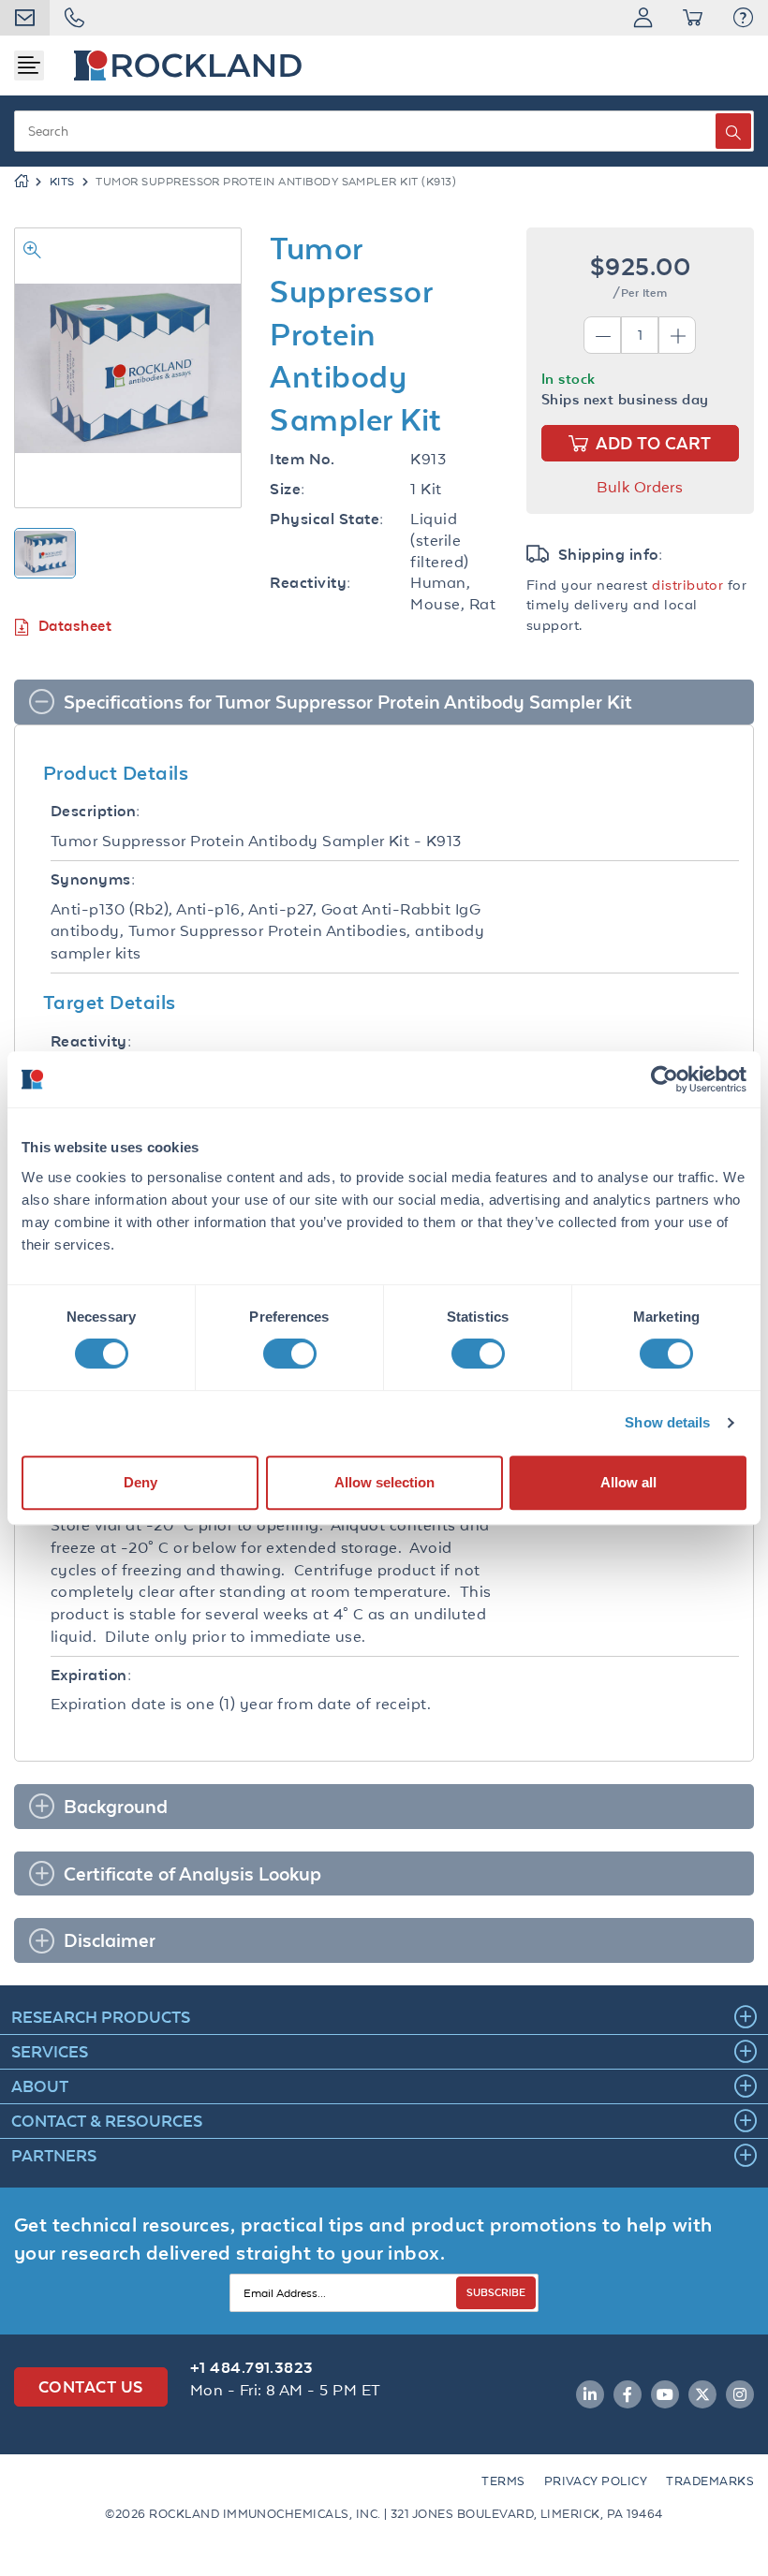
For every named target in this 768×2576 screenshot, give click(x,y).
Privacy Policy (596, 2481)
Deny (140, 1482)
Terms (503, 2481)
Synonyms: (93, 879)
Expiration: (91, 1675)
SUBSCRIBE (496, 2292)
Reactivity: (310, 583)
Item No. (302, 459)
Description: (96, 811)
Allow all (628, 1482)
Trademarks (710, 2481)
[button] (743, 18)
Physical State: (326, 519)
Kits (62, 182)
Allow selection (384, 1482)
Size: (287, 489)
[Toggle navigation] (29, 66)
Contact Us (91, 2386)
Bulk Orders (640, 487)
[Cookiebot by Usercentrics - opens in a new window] (665, 1079)
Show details (667, 1422)
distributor (687, 585)
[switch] (290, 1354)
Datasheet (75, 626)
